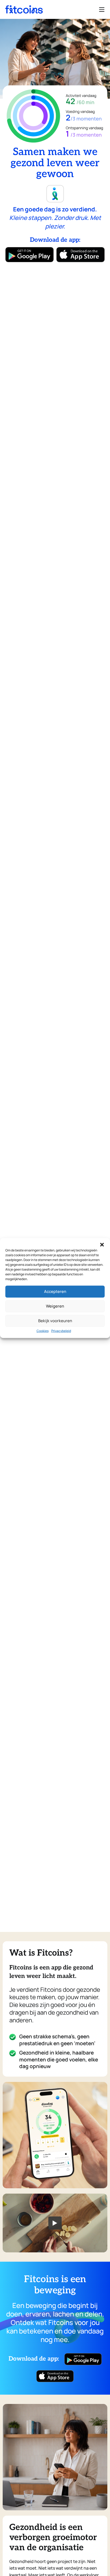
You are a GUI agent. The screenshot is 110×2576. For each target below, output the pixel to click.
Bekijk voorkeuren (55, 1321)
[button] (102, 1245)
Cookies (43, 1331)
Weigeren (55, 1306)
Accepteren (55, 1291)
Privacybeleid (61, 1331)
